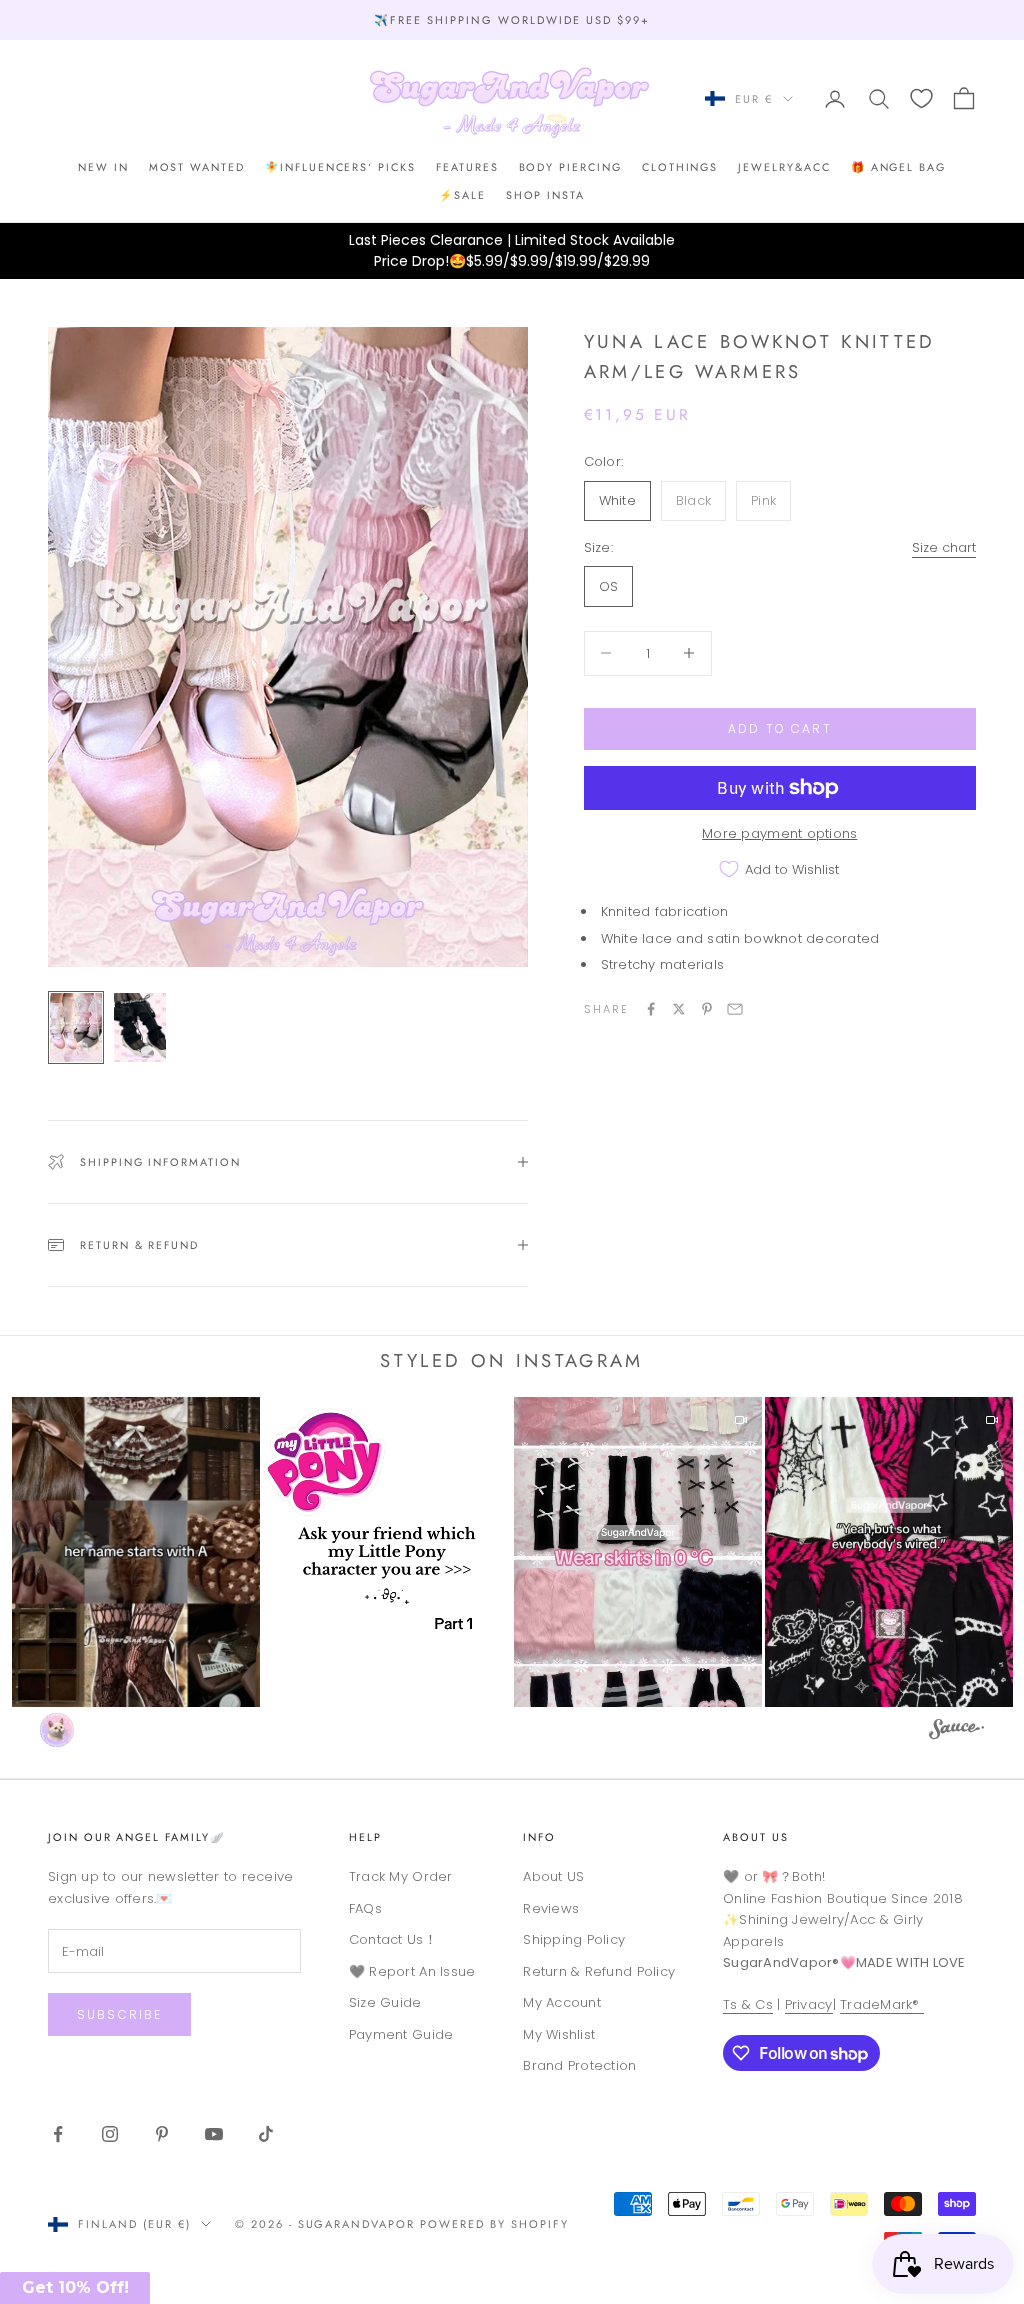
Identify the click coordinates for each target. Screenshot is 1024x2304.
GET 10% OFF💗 (512, 1288)
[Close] (667, 948)
